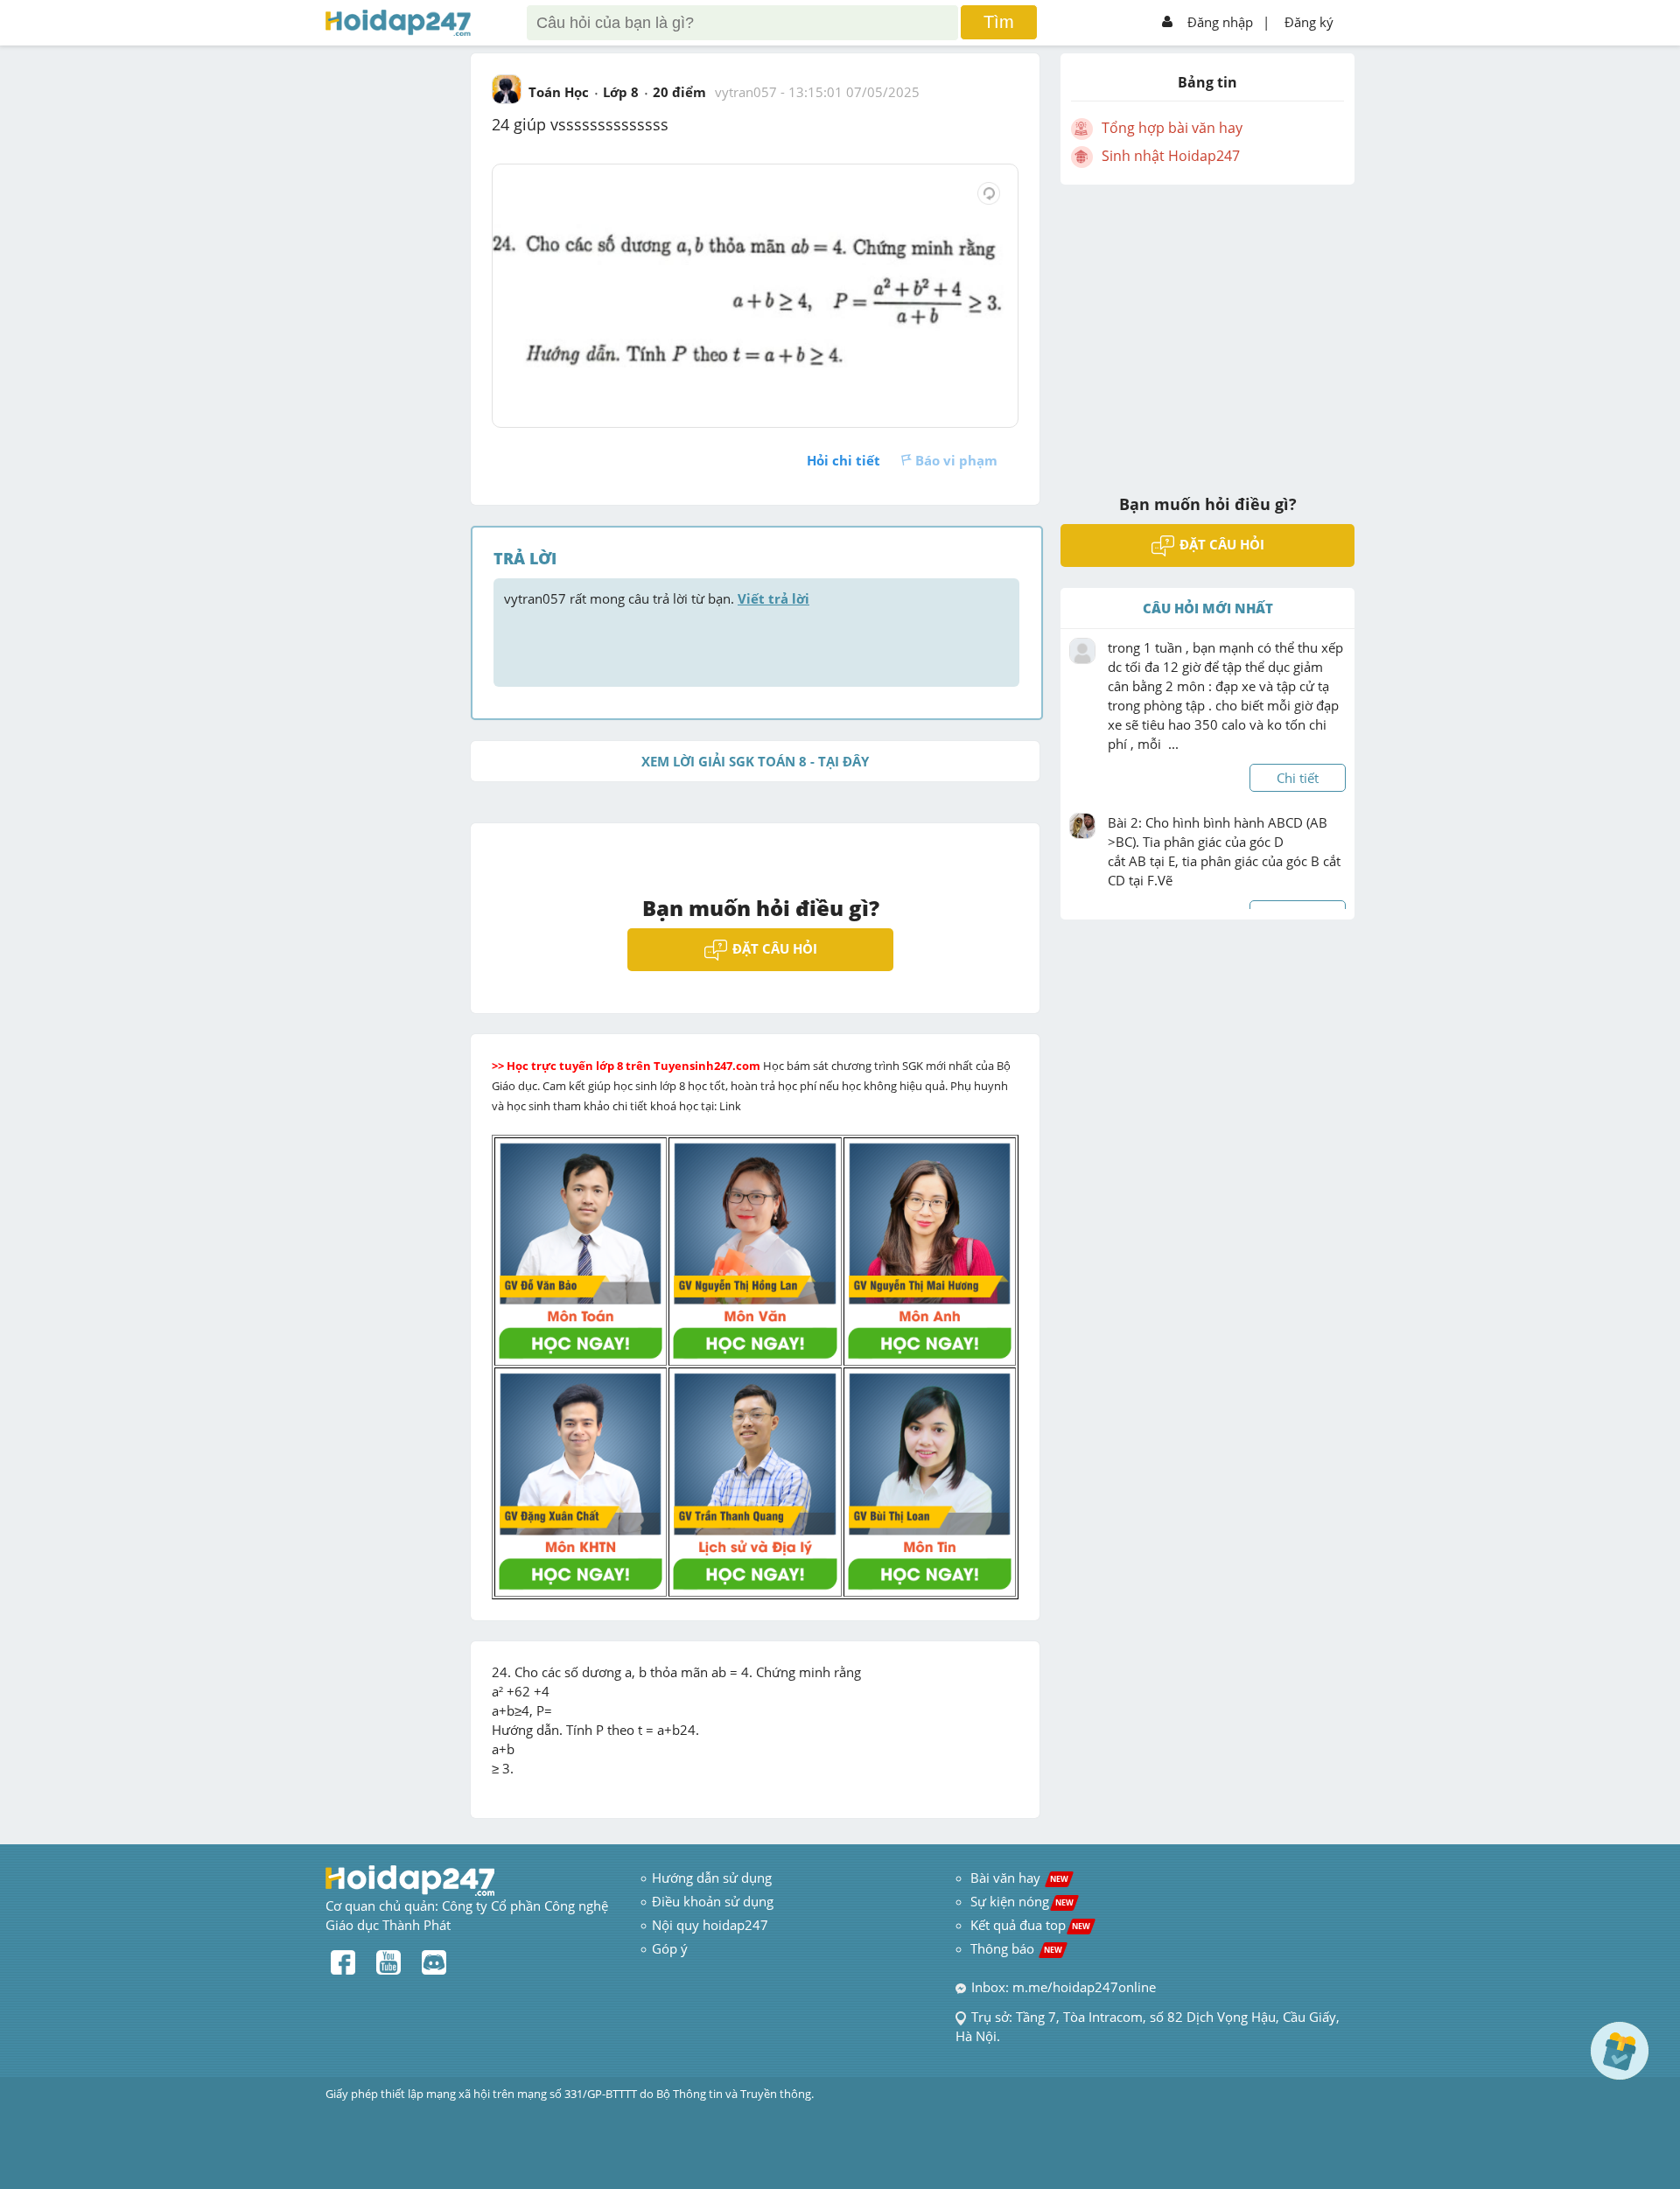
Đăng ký (1309, 22)
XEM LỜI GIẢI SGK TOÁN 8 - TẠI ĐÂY (755, 761)
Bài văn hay (1018, 1878)
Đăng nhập (1220, 22)
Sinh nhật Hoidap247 (1171, 156)
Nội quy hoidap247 (710, 1925)
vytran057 (746, 92)
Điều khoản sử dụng (713, 1901)
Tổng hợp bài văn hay (1172, 128)
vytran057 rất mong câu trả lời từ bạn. (657, 598)
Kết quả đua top (1030, 1925)
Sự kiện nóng (1022, 1901)
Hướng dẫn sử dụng (712, 1878)
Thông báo (1016, 1948)
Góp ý (670, 1948)
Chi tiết (1298, 778)
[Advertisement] (1207, 328)
